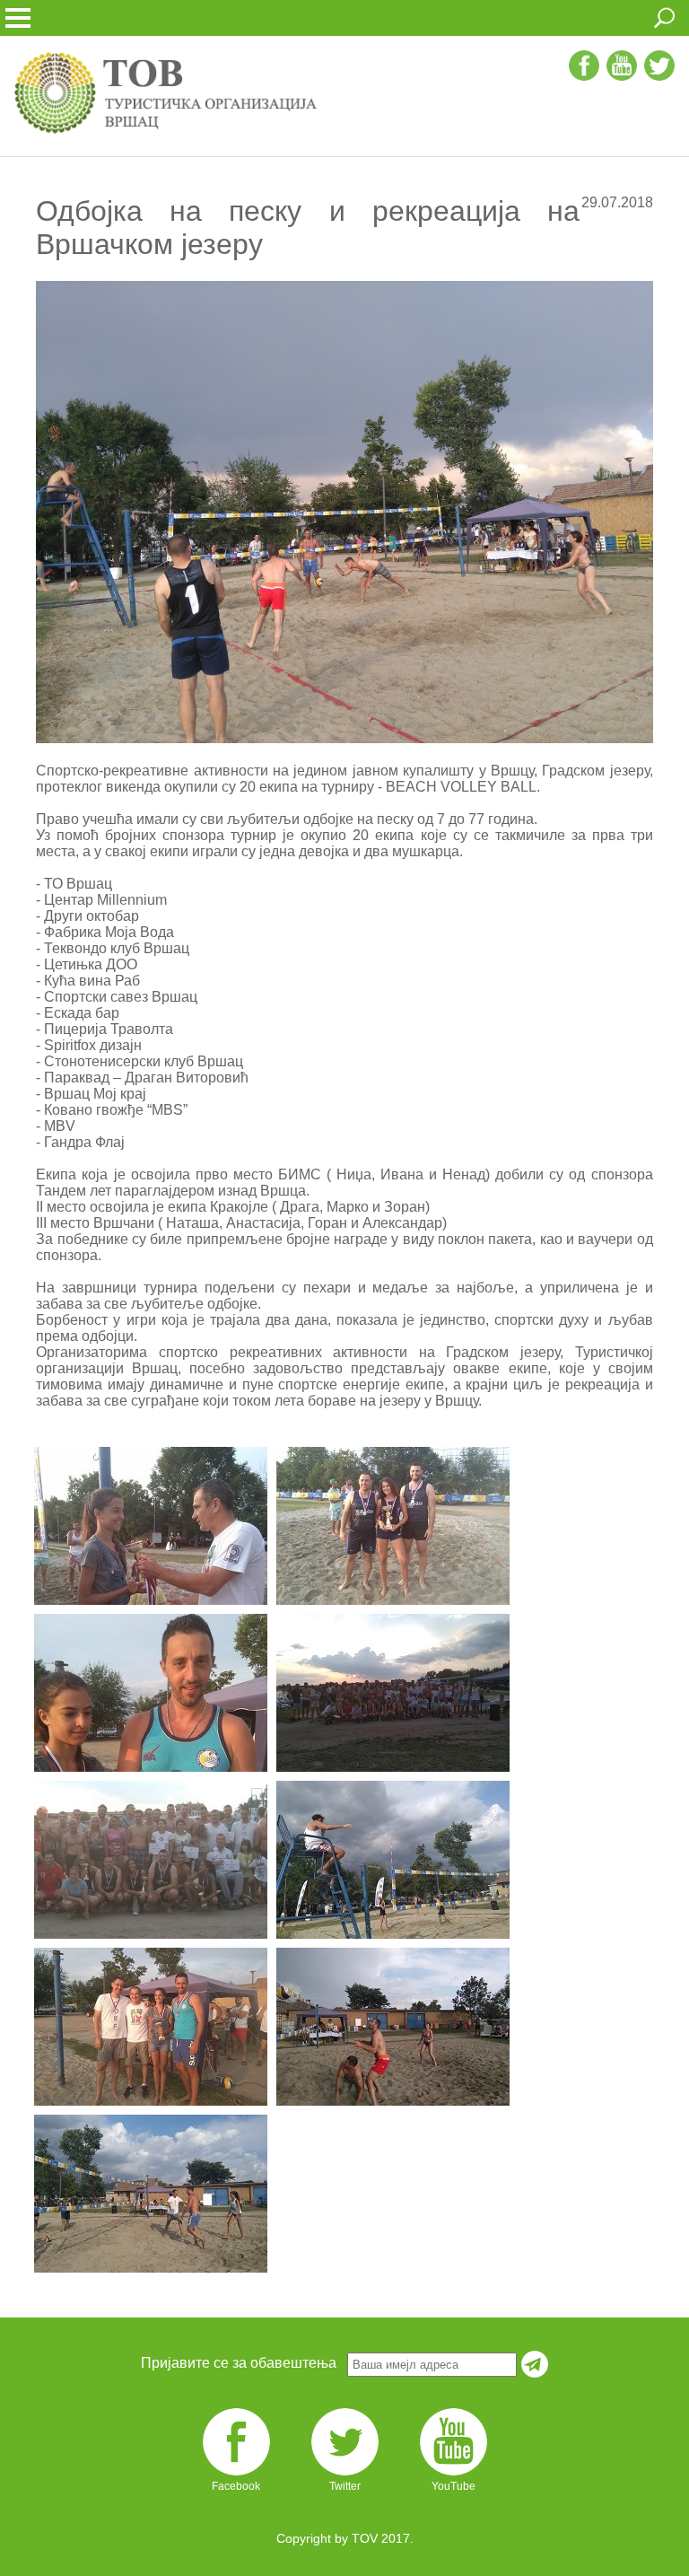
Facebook (236, 2486)
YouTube (454, 2486)
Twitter (345, 2486)
